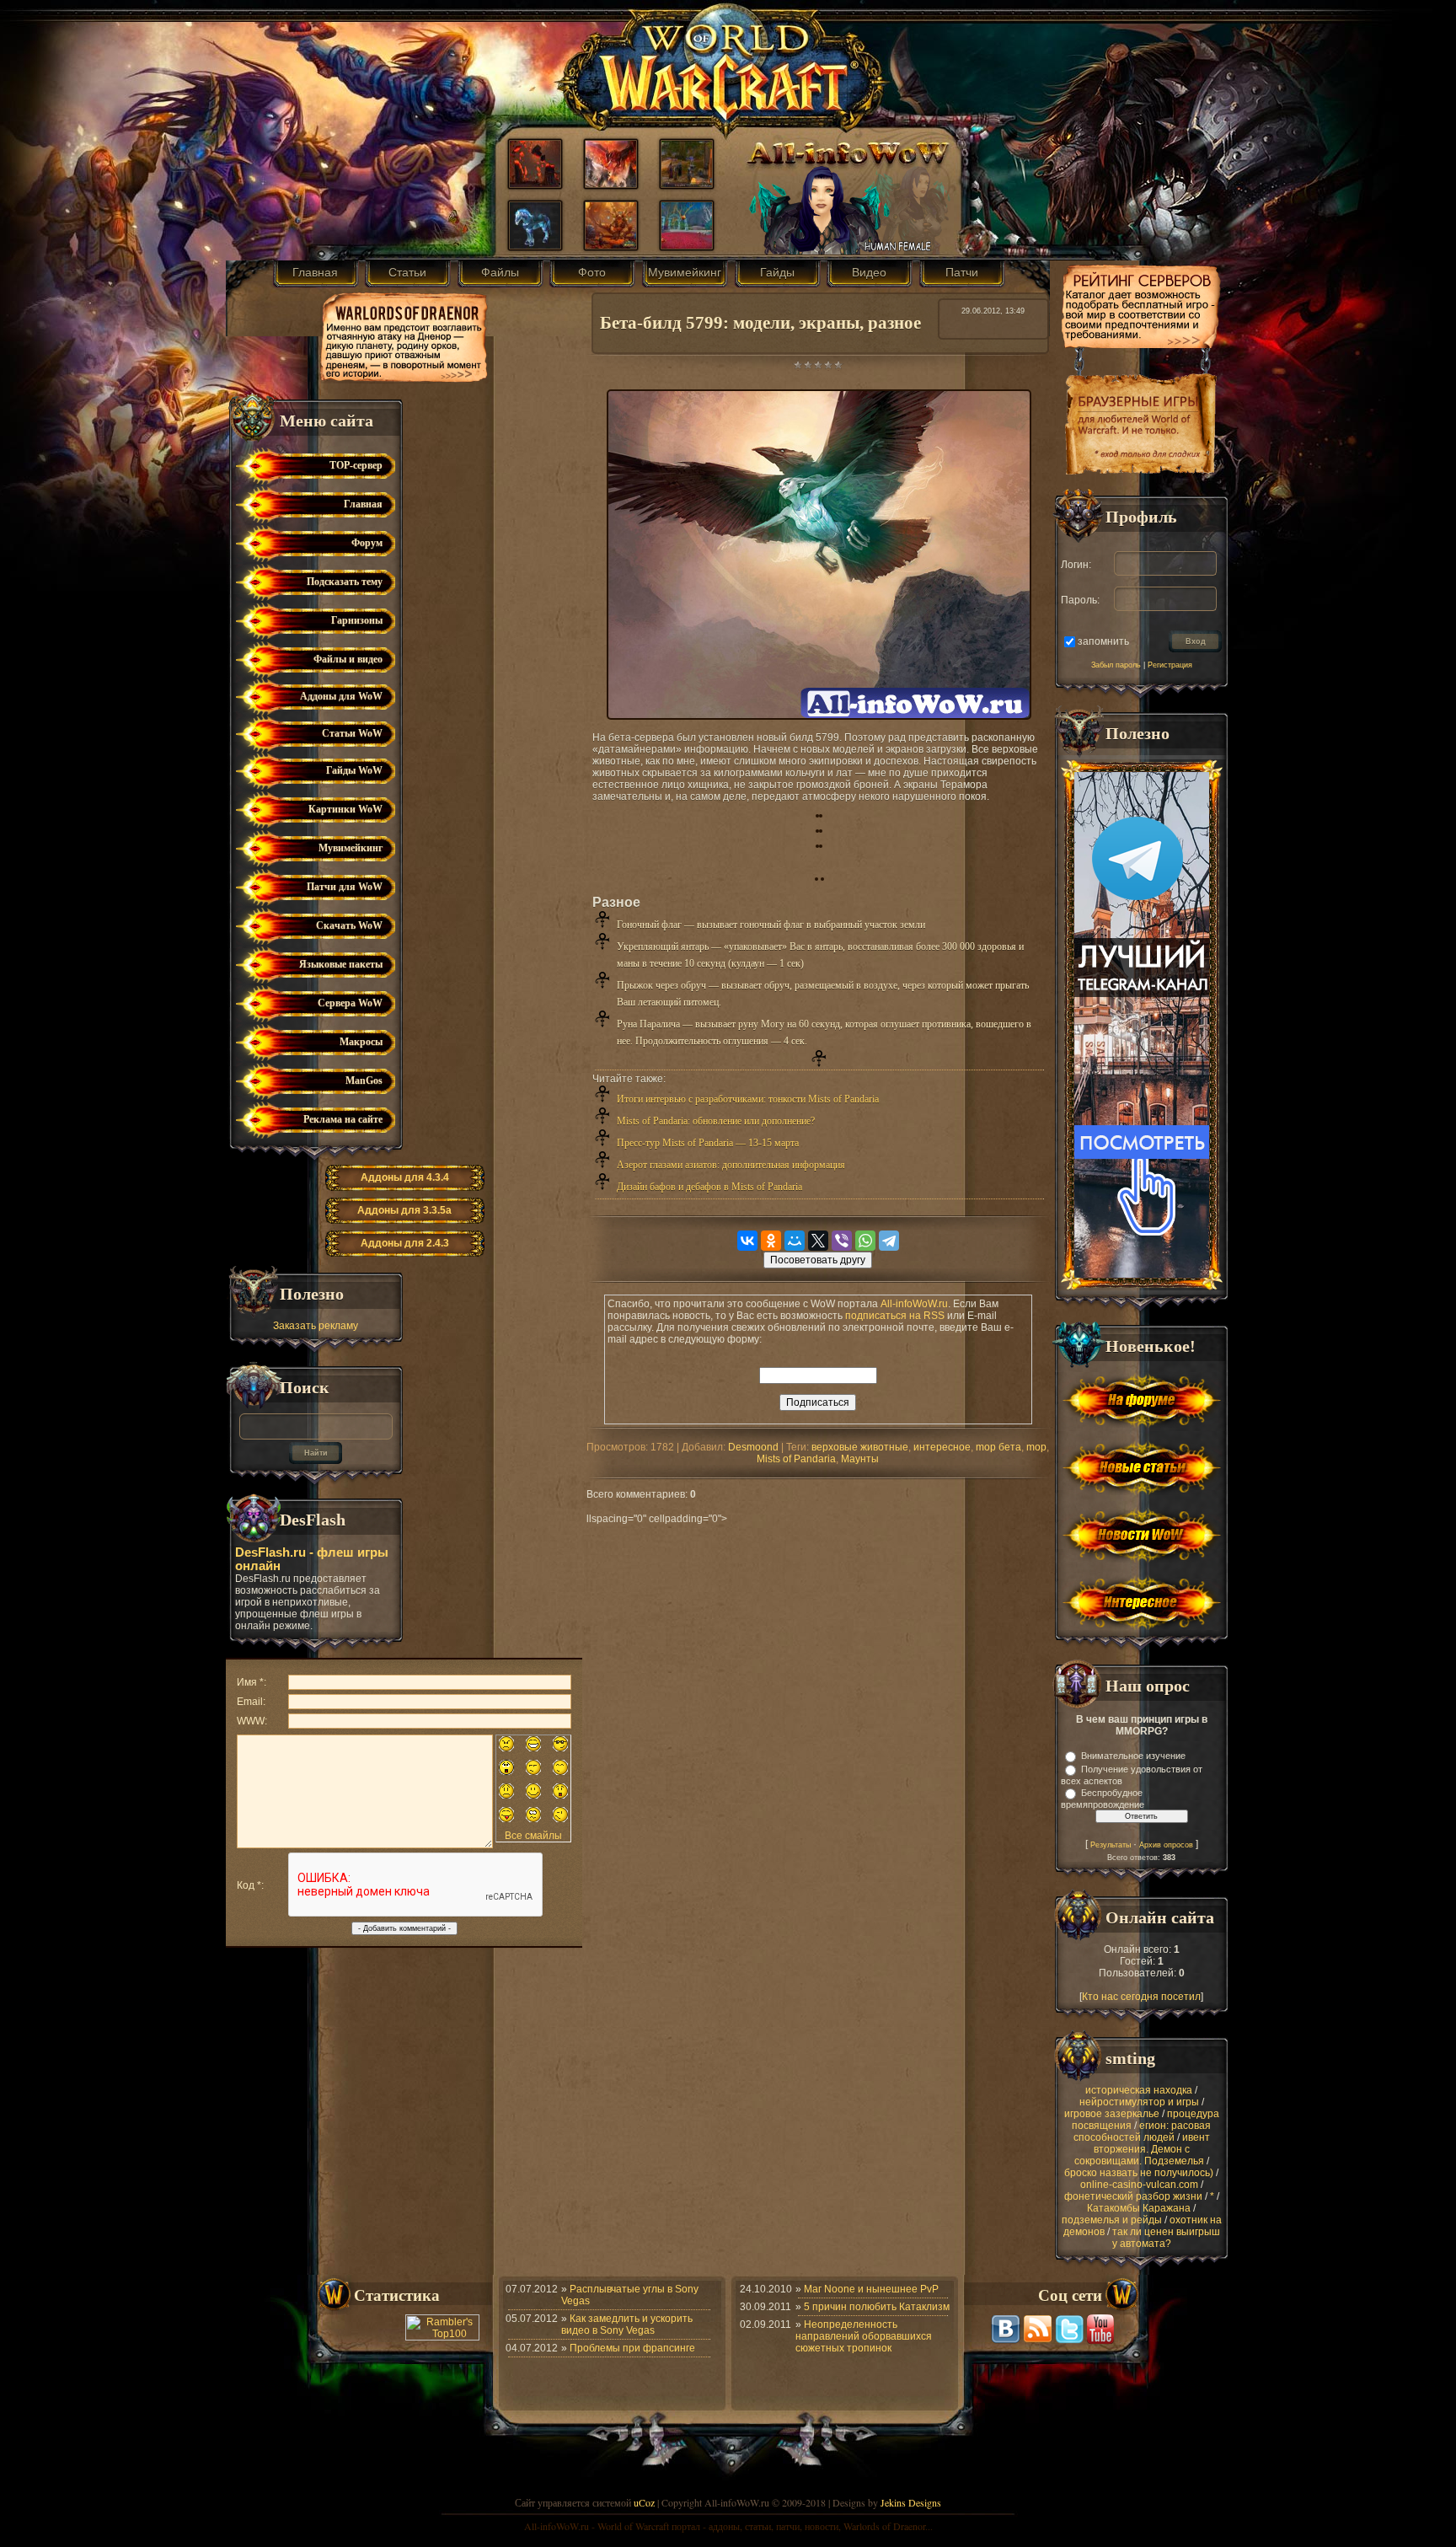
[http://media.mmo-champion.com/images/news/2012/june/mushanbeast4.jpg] (821, 845)
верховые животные (860, 1447)
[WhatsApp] (865, 1241)
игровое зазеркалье (1112, 2114)
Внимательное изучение (1133, 1756)
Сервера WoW (350, 1003)
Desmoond (753, 1447)
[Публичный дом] (687, 184)
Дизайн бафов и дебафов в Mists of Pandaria (709, 1187)
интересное (942, 1447)
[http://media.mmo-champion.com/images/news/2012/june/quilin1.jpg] (817, 814)
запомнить (1103, 641)
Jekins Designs (911, 2502)
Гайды (777, 272)
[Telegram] (889, 1241)
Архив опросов (1166, 1845)
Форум (367, 543)
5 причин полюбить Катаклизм (877, 2307)
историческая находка (1139, 2090)
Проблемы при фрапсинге (632, 2348)
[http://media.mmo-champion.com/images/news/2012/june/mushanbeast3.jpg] (817, 845)
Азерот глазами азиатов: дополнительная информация (731, 1165)
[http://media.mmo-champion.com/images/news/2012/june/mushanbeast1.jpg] (817, 829)
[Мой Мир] (795, 1241)
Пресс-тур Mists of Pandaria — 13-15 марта (708, 1143)
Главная (315, 272)
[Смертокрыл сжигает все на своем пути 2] (611, 184)
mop (1036, 1447)
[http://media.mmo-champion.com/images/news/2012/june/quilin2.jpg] (821, 814)
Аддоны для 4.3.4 (405, 1177)
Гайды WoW (354, 770)
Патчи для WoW (345, 887)
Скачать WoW (349, 925)
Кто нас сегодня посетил (1141, 1997)
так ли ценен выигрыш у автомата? (1166, 2238)
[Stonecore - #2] (535, 184)
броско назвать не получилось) (1139, 2173)
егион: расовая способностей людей (1143, 2131)
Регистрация (1170, 665)
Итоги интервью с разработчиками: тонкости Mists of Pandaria (748, 1099)
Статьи (407, 272)
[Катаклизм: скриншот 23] (687, 245)
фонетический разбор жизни (1133, 2196)
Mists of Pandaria (796, 1459)
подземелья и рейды (1112, 2220)
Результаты (1111, 1845)
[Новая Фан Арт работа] (611, 245)
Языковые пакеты (341, 964)
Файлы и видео (348, 659)
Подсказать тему (345, 582)
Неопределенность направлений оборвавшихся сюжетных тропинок (864, 2336)
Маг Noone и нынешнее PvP (871, 2289)
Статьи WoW (352, 733)
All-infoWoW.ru (914, 1304)
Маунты (860, 1459)
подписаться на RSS (895, 1316)
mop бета (998, 1447)
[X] (818, 1241)
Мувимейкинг (685, 272)
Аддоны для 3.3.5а (404, 1210)
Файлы (500, 272)
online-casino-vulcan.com (1139, 2185)
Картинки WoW (345, 809)
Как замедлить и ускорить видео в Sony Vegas (627, 2324)
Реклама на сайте (343, 1119)
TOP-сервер (356, 465)
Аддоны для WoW (341, 696)
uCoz (644, 2502)
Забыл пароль (1116, 665)
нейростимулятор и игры (1139, 2102)
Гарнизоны (357, 620)
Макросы (361, 1042)
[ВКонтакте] (747, 1241)
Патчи (962, 272)
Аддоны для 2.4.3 (405, 1243)
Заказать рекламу (316, 1326)
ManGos (364, 1080)
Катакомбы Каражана (1139, 2208)
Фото (592, 272)
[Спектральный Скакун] (535, 245)
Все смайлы (533, 1836)
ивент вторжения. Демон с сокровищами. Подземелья (1142, 2149)
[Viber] (842, 1241)
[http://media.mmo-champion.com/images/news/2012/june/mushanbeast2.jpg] (821, 829)
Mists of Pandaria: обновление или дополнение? (716, 1121)
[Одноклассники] (771, 1241)
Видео (869, 272)
